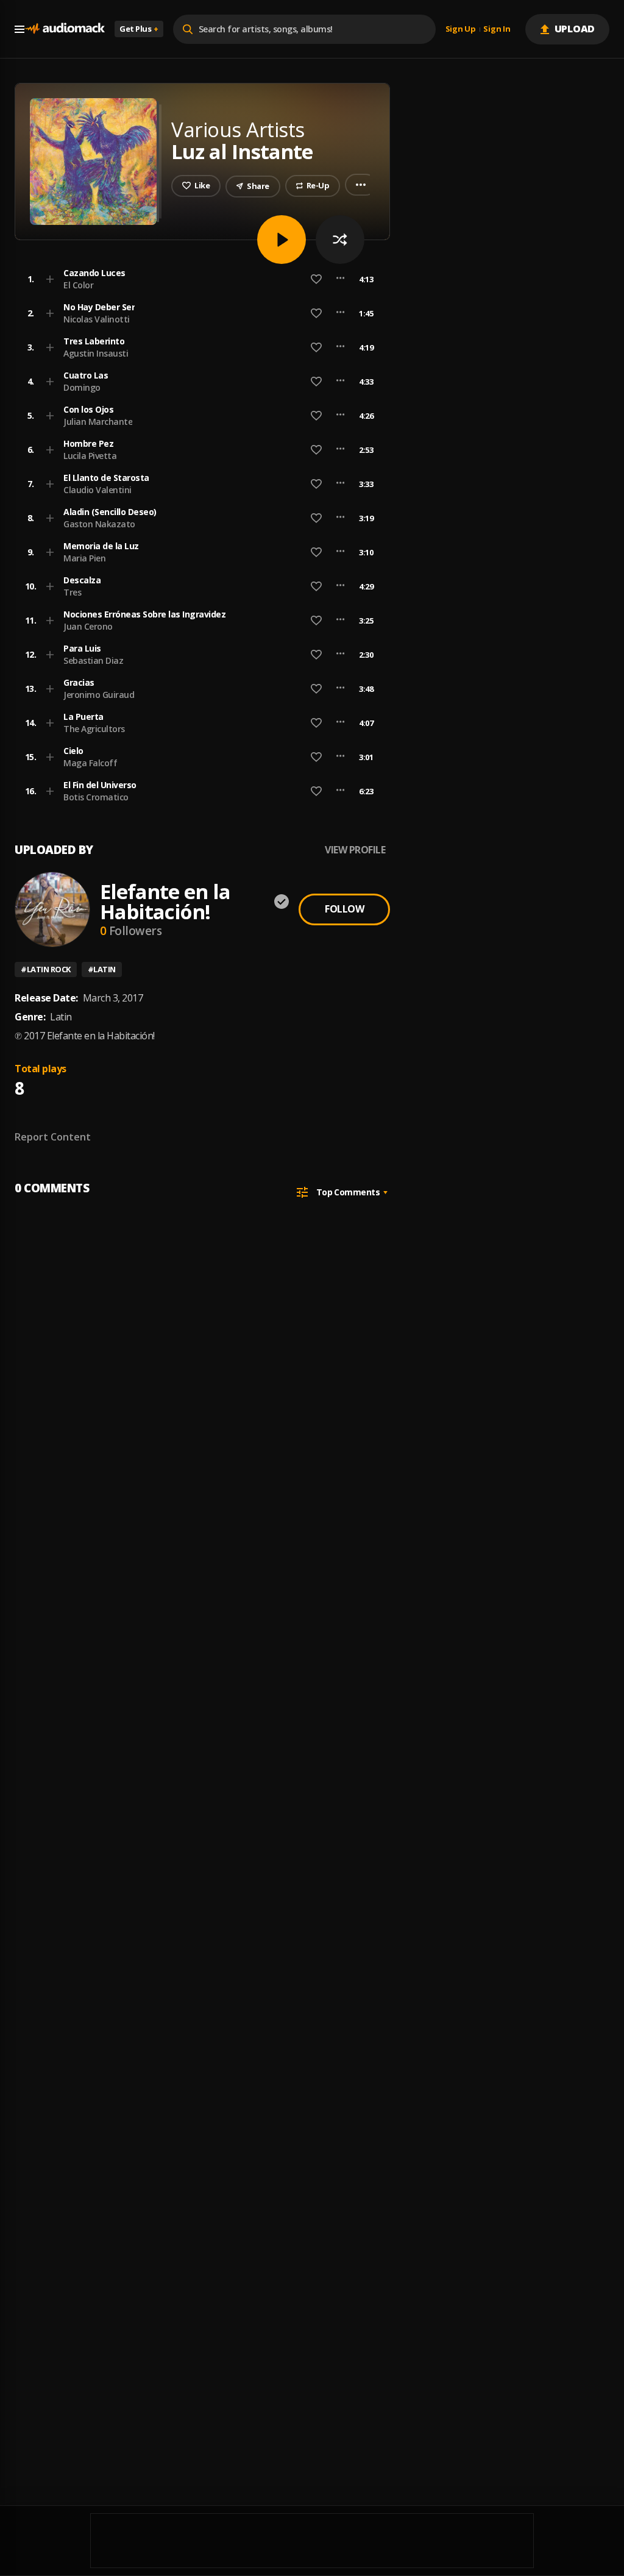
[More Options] (340, 279)
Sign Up (461, 29)
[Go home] (65, 29)
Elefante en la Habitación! (165, 902)
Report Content (53, 1137)
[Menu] (19, 29)
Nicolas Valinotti (97, 319)
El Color (78, 285)
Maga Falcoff (90, 763)
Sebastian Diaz (93, 660)
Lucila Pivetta (90, 456)
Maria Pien (84, 558)
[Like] (316, 279)
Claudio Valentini (97, 490)
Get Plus (139, 29)
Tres (72, 592)
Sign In (497, 29)
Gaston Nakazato (99, 524)
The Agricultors (94, 729)
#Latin (102, 969)
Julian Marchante (98, 422)
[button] (199, 279)
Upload (575, 29)
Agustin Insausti (96, 353)
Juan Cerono (88, 626)
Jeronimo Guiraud (99, 695)
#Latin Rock (46, 969)
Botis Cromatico (96, 797)
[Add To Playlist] (50, 279)
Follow (344, 909)
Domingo (82, 387)
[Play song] (282, 240)
